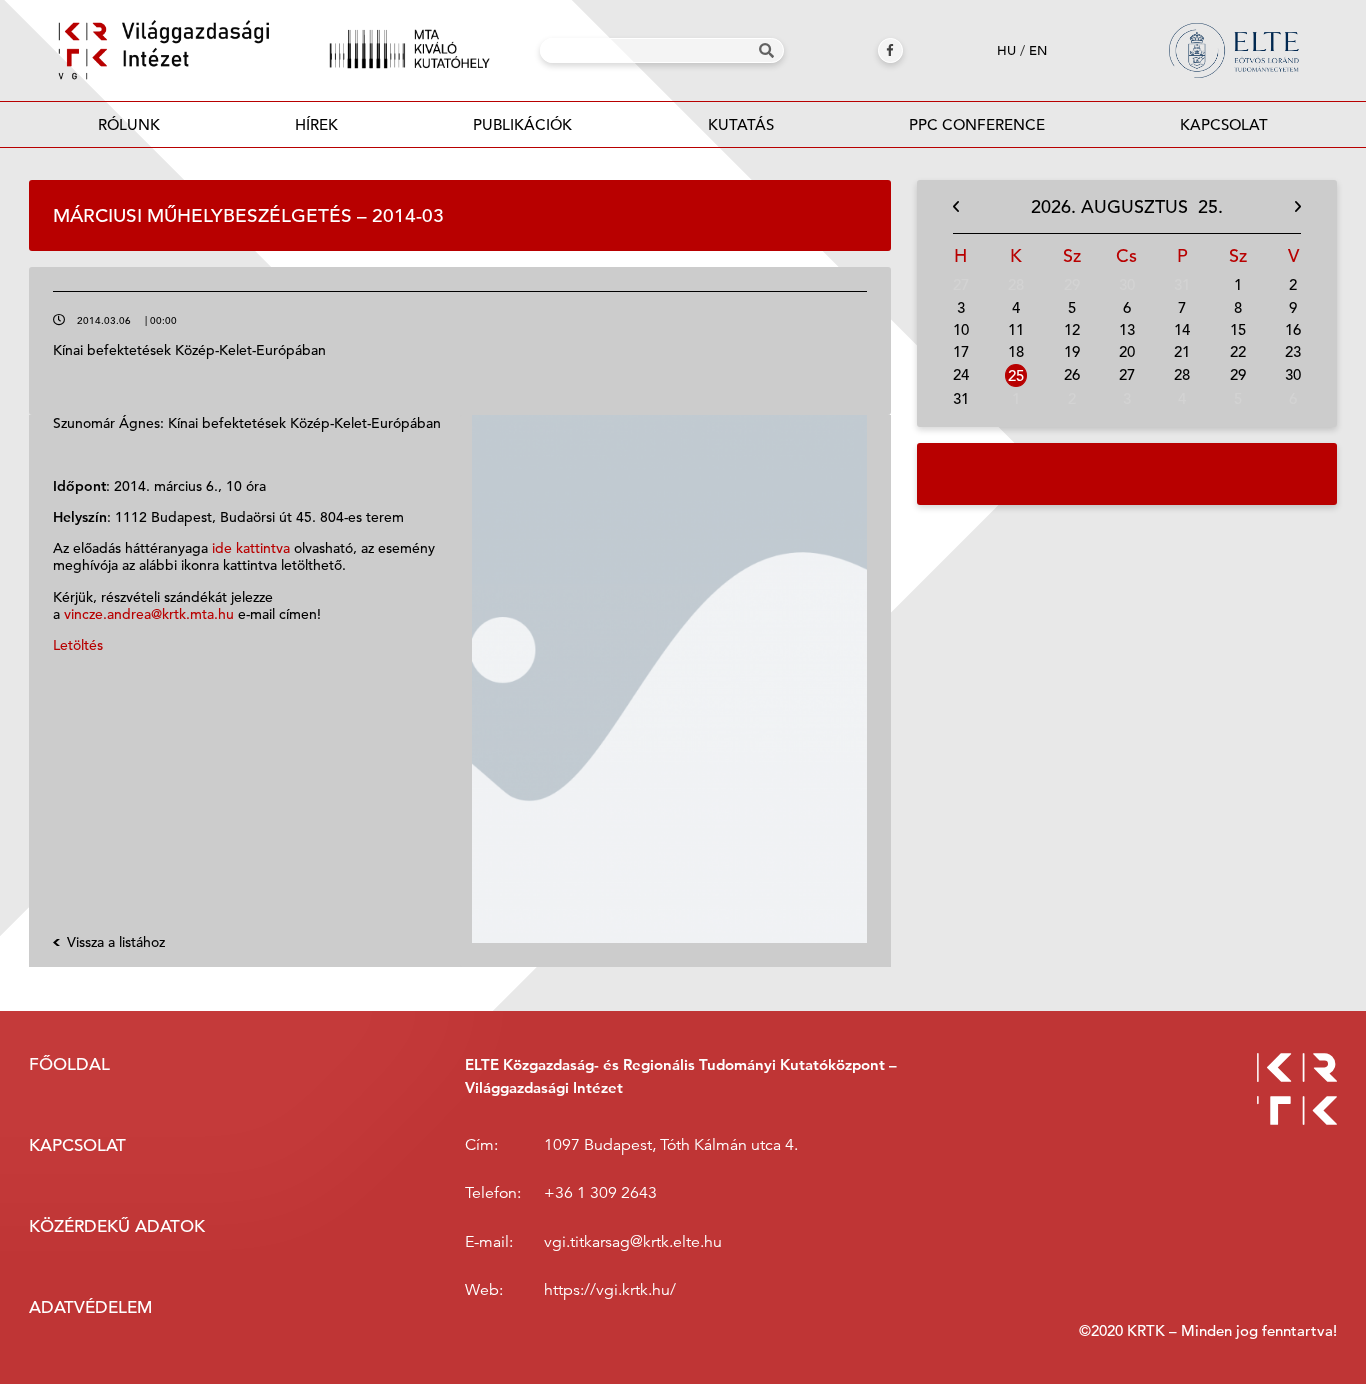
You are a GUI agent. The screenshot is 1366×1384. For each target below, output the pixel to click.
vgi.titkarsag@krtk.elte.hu (633, 1242)
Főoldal (69, 1064)
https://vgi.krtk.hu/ (610, 1291)
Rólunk (129, 124)
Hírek (316, 124)
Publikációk (522, 124)
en (1038, 50)
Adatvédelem (90, 1307)
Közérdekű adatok (117, 1226)
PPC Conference (977, 124)
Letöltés (78, 645)
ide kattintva (251, 548)
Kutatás (741, 124)
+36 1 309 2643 (600, 1194)
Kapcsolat (1224, 124)
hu (1006, 50)
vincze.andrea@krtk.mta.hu (149, 614)
